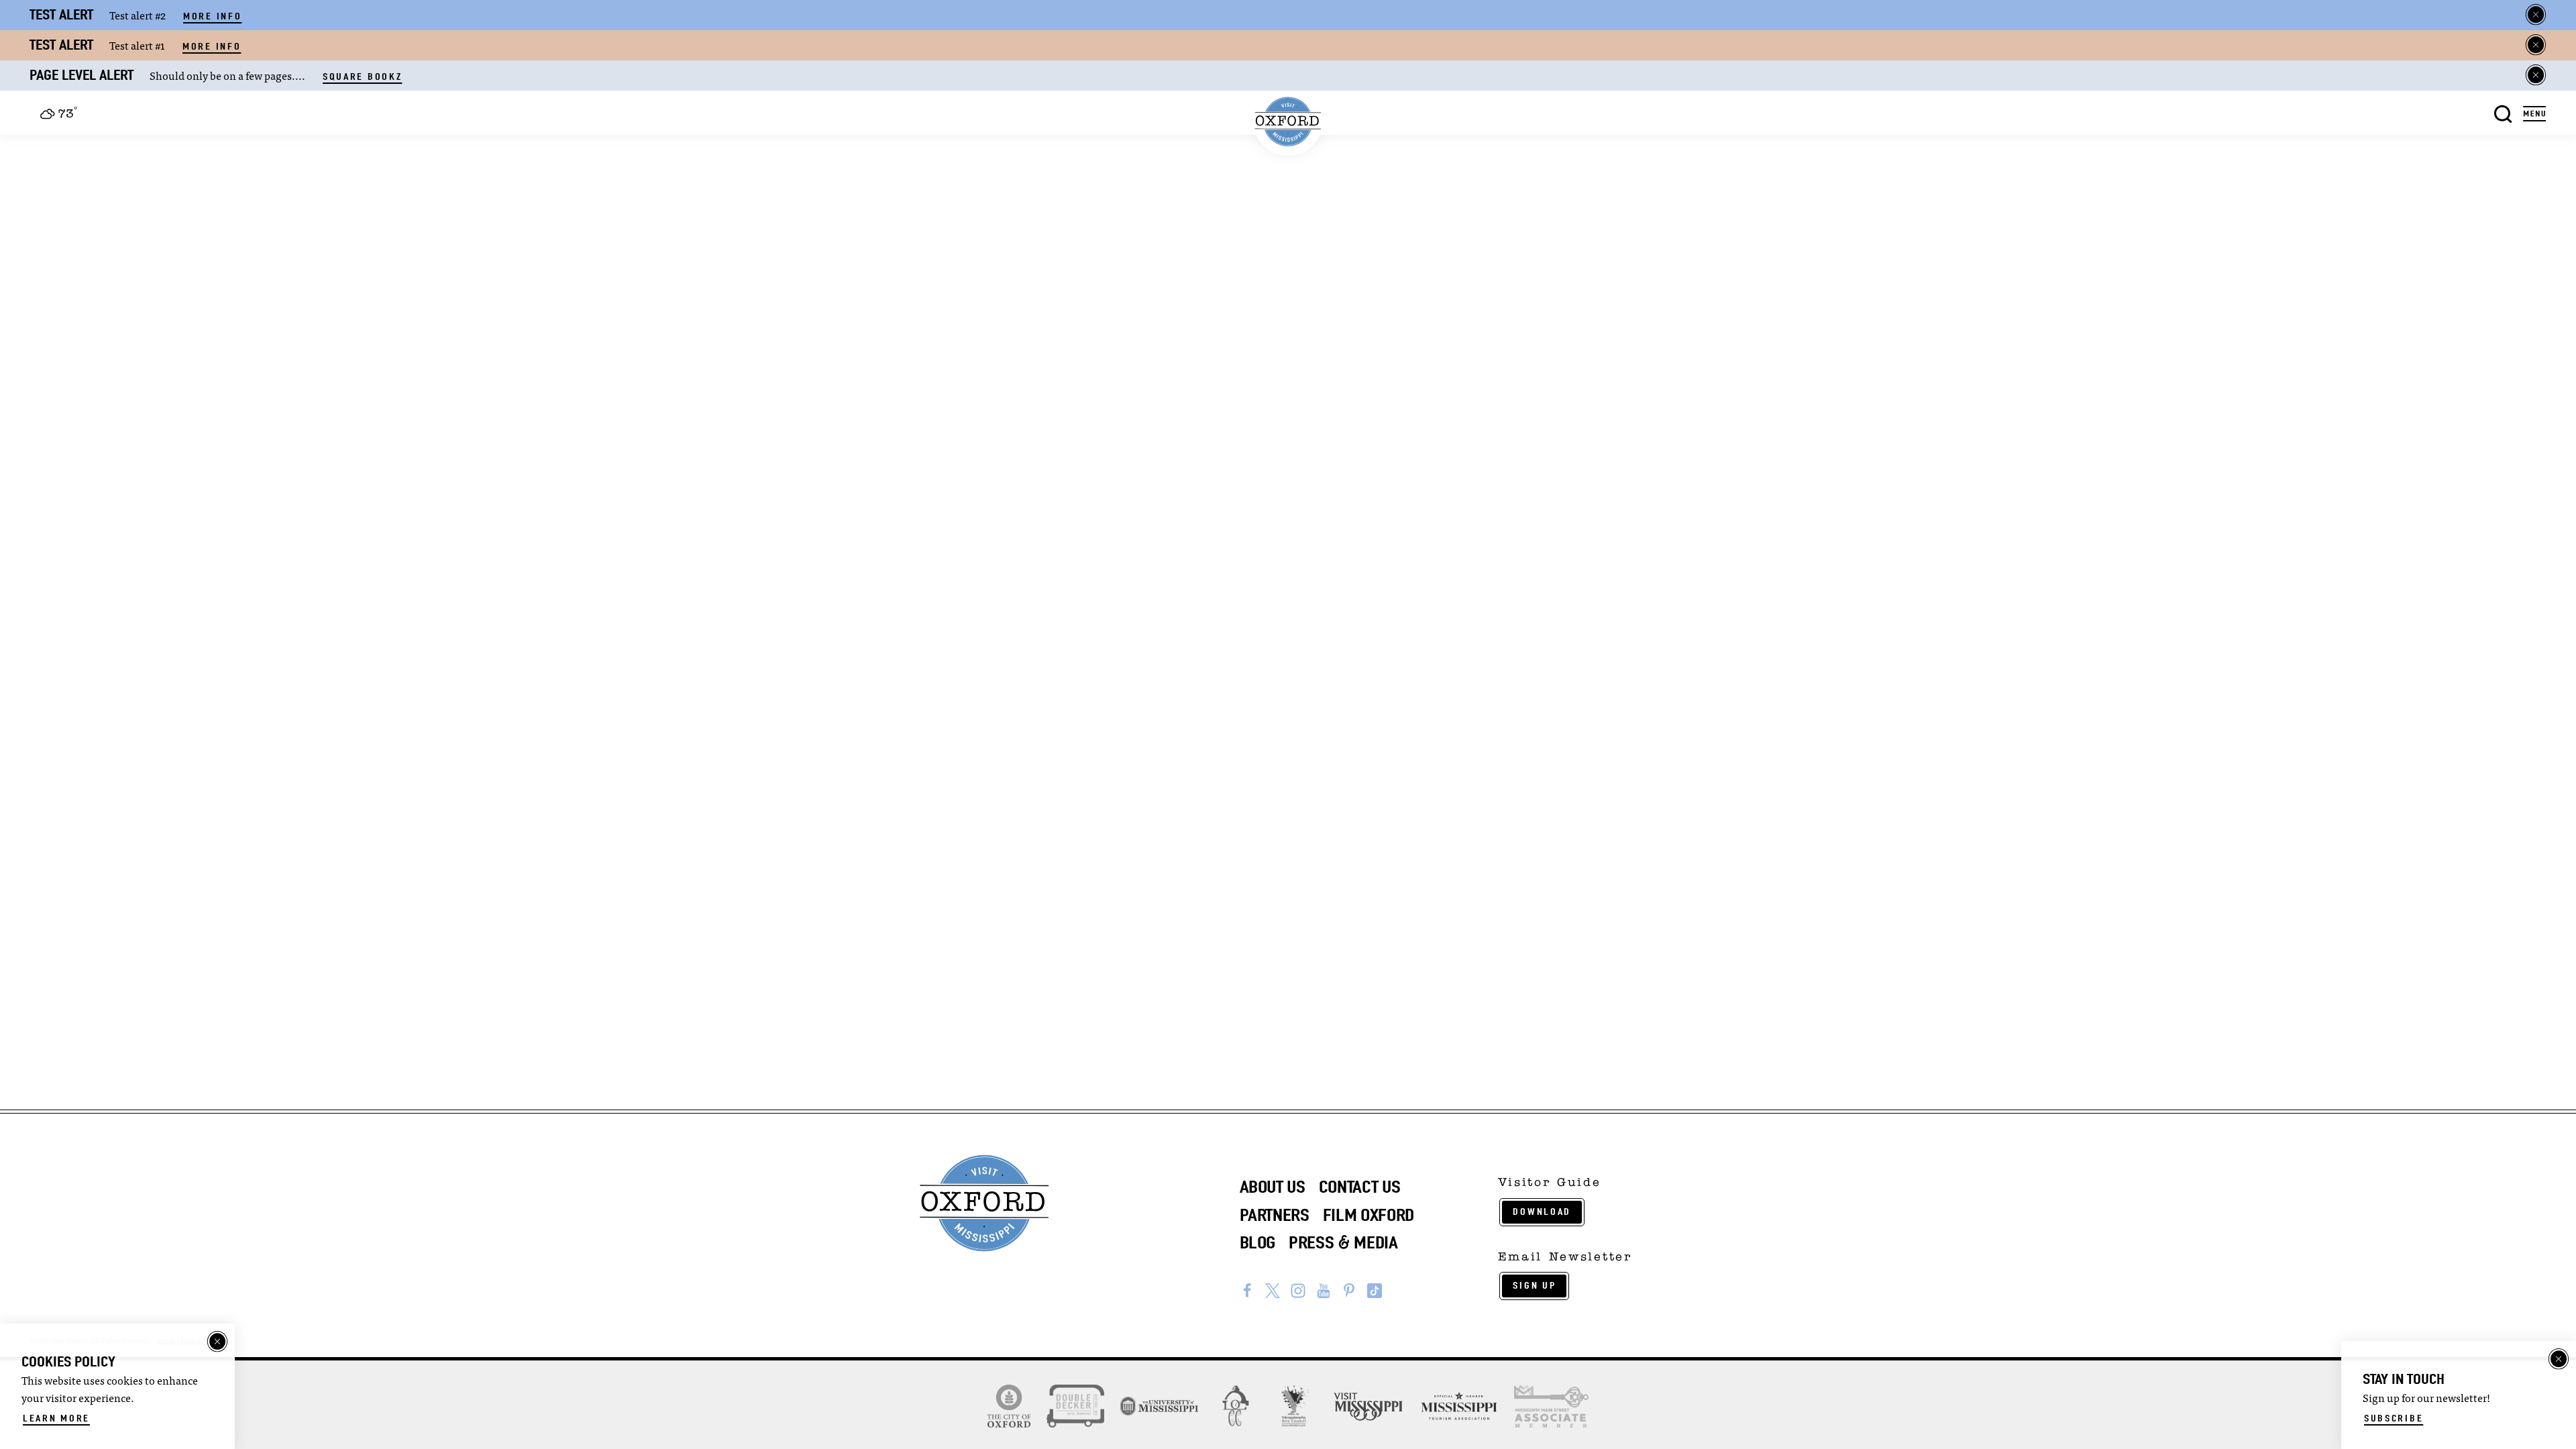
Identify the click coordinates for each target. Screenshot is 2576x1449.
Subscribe (2394, 1418)
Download (1542, 1212)
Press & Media (1343, 1242)
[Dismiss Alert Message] (2536, 15)
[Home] (1288, 122)
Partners (1275, 1215)
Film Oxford (1368, 1215)
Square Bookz (362, 76)
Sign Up (1534, 1285)
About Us (1273, 1187)
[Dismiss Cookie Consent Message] (217, 1342)
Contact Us (1360, 1187)
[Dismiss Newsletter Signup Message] (2559, 1359)
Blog (1258, 1242)
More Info (212, 16)
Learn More (56, 1418)
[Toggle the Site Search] (2503, 112)
